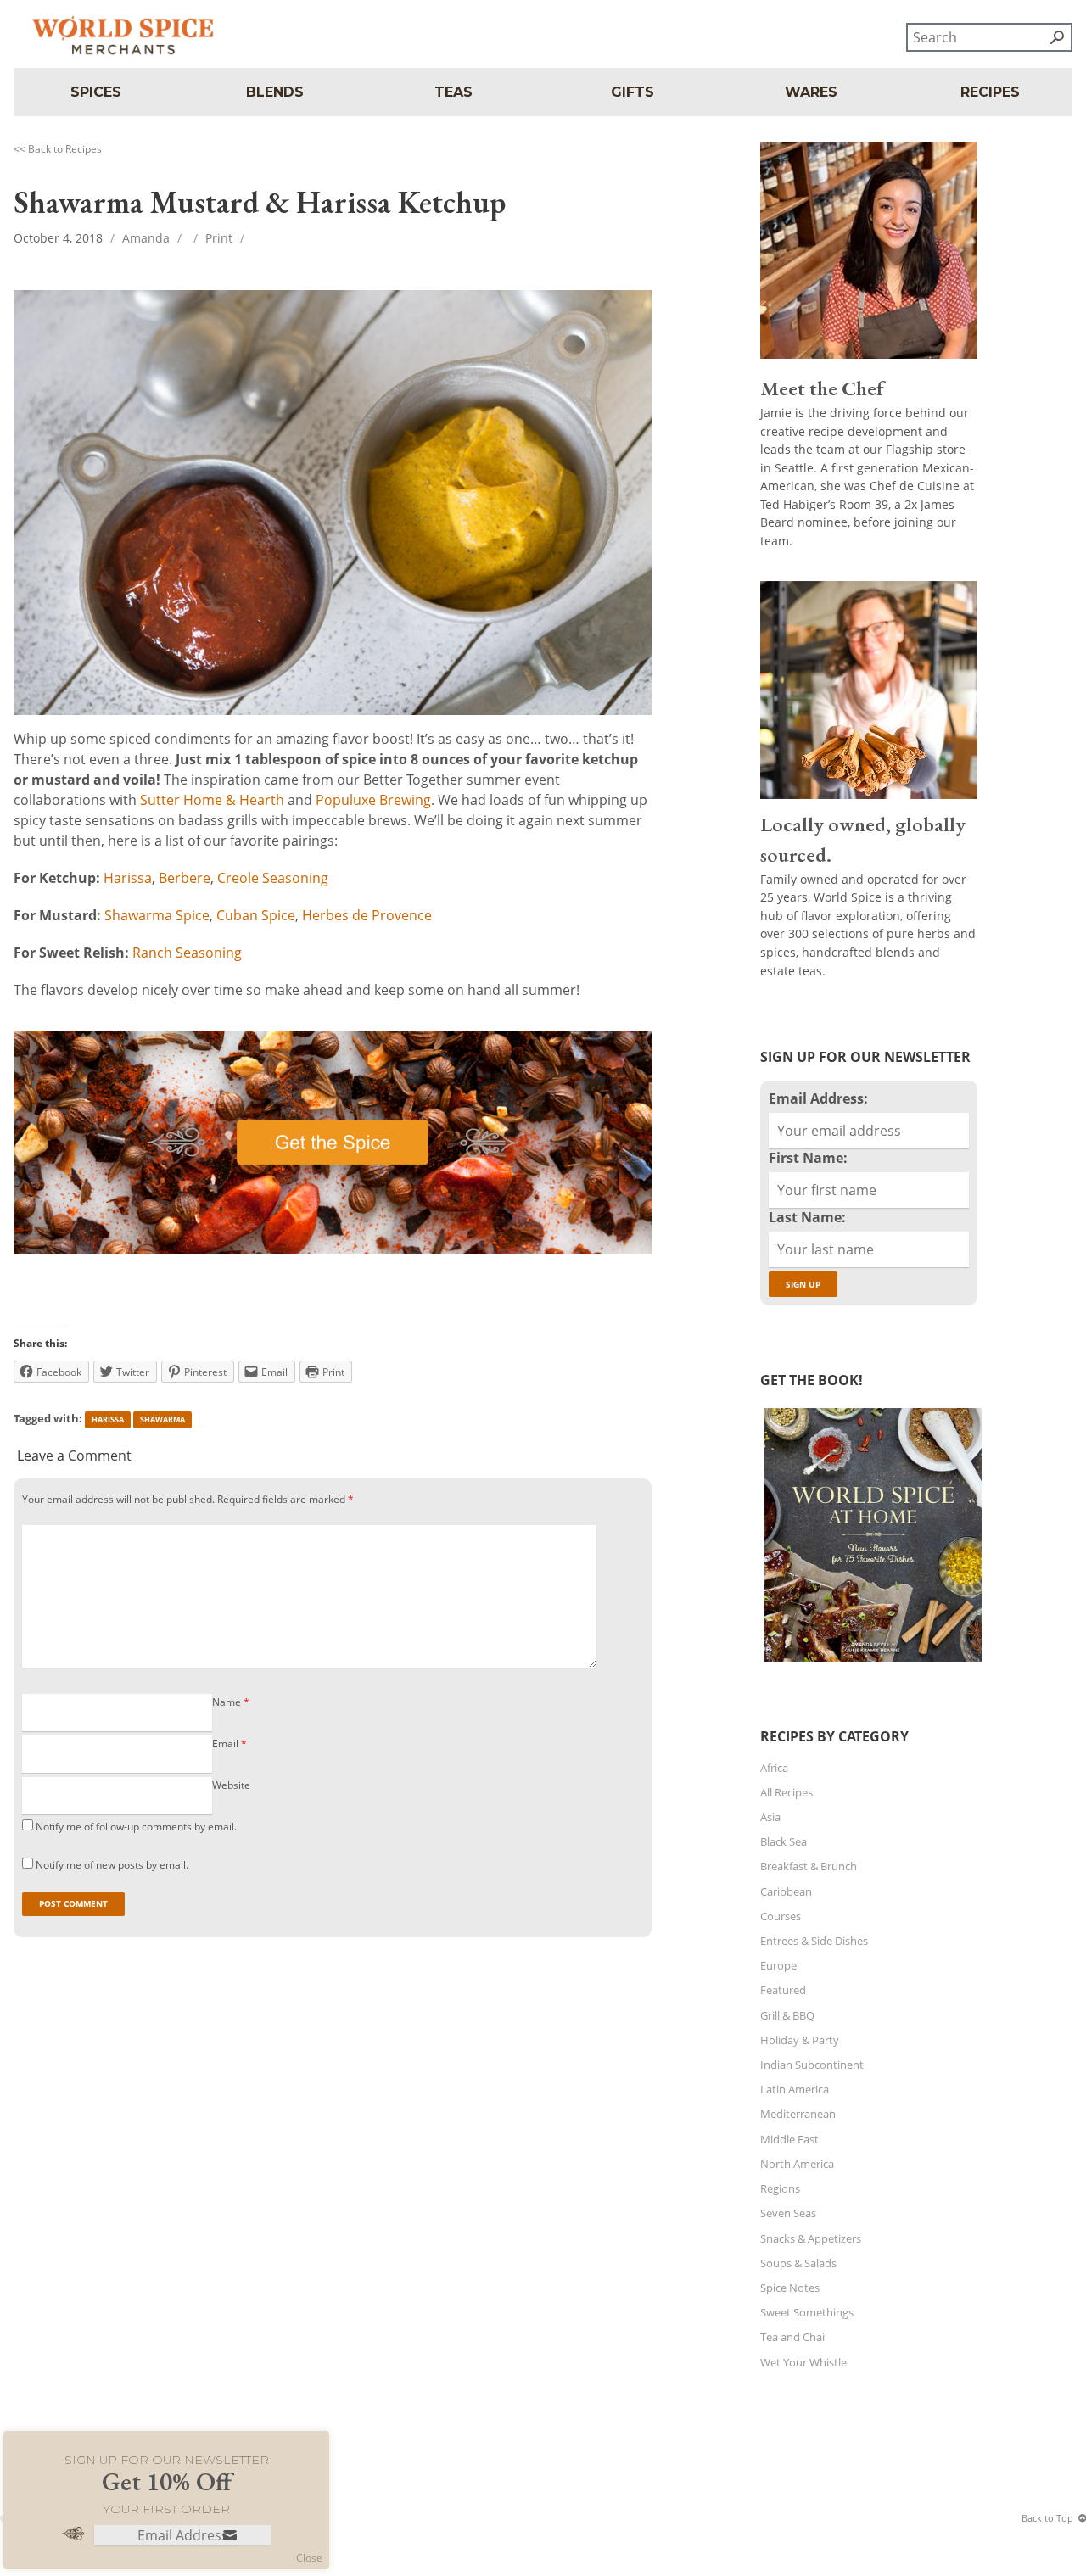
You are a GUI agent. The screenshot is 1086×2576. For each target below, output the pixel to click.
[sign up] (230, 2537)
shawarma (162, 1419)
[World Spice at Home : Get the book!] (871, 1662)
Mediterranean (798, 2114)
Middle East (789, 2139)
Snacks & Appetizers (811, 2238)
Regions (780, 2188)
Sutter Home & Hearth (212, 800)
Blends (275, 92)
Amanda (146, 238)
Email (230, 1743)
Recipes (990, 92)
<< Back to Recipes (58, 149)
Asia (770, 1817)
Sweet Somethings (807, 2312)
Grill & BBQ (787, 2015)
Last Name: (807, 1217)
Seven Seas (788, 2213)
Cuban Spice (256, 915)
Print (219, 238)
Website (231, 1785)
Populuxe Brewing (373, 800)
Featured (783, 1990)
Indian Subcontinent (812, 2065)
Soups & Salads (798, 2263)
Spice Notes (790, 2288)
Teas (453, 92)
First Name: (808, 1158)
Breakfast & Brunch (809, 1866)
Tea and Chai (792, 2337)
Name (231, 1702)
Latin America (795, 2089)
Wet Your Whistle (803, 2362)
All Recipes (787, 1792)
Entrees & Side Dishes (814, 1941)
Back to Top (1047, 2518)
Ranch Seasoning (187, 953)
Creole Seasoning (273, 878)
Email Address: (818, 1098)
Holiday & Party (800, 2040)
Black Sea (784, 1841)
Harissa (128, 878)
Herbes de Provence (367, 915)
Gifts (633, 92)
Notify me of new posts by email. (112, 1865)
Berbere (185, 878)
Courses (781, 1916)
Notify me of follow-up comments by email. (136, 1827)
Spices (96, 92)
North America (797, 2164)
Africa (774, 1768)
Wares (811, 92)
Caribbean (786, 1891)
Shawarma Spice (157, 915)
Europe (778, 1965)
